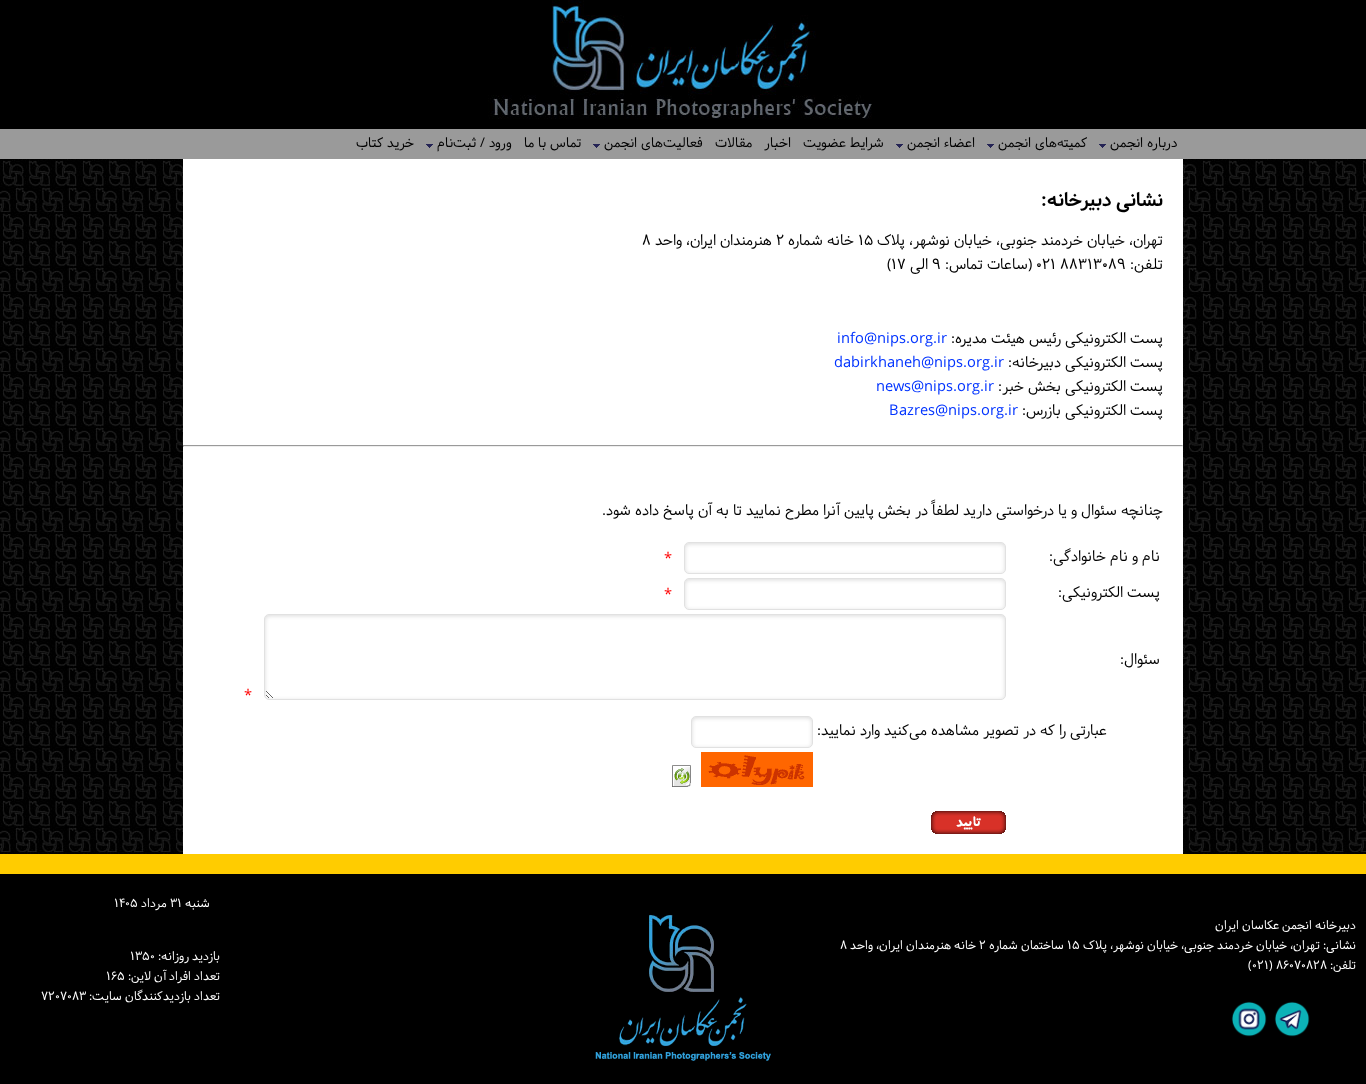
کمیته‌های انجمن (1036, 143)
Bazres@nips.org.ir (953, 411)
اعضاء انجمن (935, 143)
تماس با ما (552, 143)
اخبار (777, 143)
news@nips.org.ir (935, 387)
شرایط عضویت (843, 143)
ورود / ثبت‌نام (468, 143)
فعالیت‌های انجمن (647, 143)
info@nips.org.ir (892, 339)
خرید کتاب (385, 143)
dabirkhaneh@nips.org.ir (919, 363)
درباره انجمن (1137, 143)
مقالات (733, 143)
